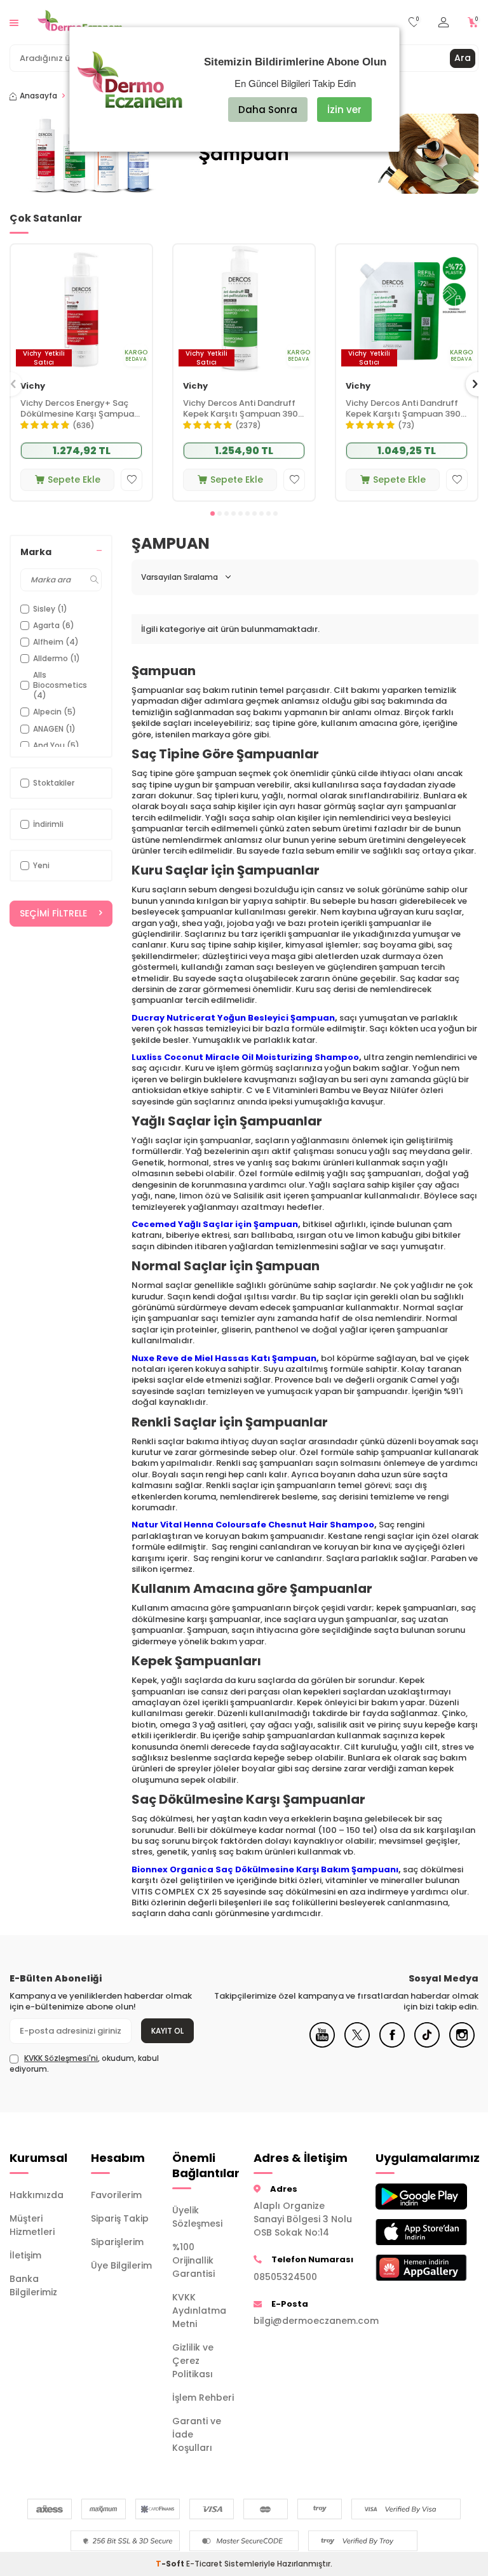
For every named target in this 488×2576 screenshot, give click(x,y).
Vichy (33, 386)
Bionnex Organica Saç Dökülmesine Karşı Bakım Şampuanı (265, 1869)
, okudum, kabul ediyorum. (84, 2063)
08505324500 (285, 2277)
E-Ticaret (204, 2564)
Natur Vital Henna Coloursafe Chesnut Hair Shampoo (253, 1525)
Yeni (41, 865)
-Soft (171, 2564)
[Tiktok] (427, 2044)
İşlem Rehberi (203, 2398)
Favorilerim (116, 2195)
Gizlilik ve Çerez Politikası (193, 2361)
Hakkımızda (37, 2195)
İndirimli (48, 824)
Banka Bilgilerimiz (33, 2285)
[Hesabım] (444, 23)
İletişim (25, 2255)
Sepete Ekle (74, 480)
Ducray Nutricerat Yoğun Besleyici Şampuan (233, 1018)
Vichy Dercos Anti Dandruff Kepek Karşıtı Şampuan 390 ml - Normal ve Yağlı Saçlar (241, 409)
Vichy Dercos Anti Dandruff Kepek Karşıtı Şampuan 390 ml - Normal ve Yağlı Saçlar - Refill (406, 409)
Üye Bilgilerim (121, 2265)
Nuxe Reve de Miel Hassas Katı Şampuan (224, 1358)
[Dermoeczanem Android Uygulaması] (407, 2197)
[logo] (80, 22)
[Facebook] (392, 2044)
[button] (213, 513)
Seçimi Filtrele (53, 913)
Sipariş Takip (120, 2218)
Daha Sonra (268, 110)
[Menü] (14, 22)
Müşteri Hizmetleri (32, 2225)
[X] (357, 2044)
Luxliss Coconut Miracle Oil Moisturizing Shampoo (245, 1057)
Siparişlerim (117, 2242)
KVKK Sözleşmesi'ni (61, 2058)
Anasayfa (38, 96)
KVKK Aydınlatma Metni (199, 2311)
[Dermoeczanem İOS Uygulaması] (407, 2232)
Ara (463, 58)
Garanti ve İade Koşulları (197, 2434)
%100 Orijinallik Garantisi (193, 2260)
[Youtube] (322, 2044)
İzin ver (344, 110)
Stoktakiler (54, 783)
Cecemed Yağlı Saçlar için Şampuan (215, 1224)
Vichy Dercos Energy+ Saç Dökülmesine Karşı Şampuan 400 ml (80, 409)
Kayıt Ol (167, 2031)
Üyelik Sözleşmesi (197, 2217)
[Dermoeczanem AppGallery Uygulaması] (407, 2268)
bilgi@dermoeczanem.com (305, 2321)
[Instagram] (462, 2044)
